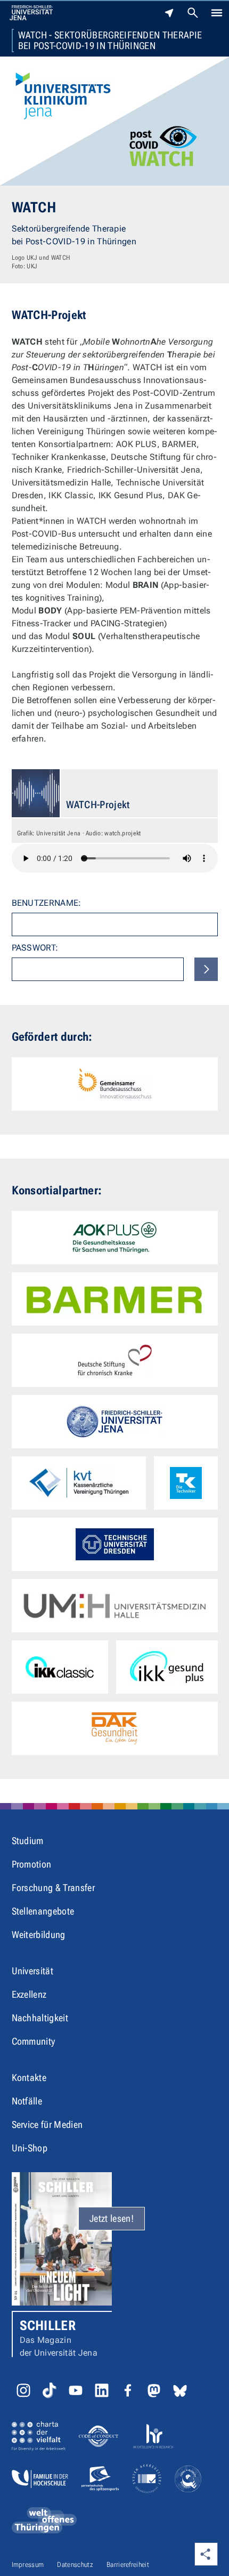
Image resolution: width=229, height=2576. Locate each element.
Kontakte (29, 2077)
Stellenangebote (43, 1911)
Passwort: (35, 948)
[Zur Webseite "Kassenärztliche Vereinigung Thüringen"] (79, 1483)
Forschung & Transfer (53, 1888)
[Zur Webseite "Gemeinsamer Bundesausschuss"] (115, 1084)
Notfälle (27, 2101)
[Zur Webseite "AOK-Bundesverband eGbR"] (115, 1238)
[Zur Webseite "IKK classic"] (60, 1667)
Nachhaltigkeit (40, 2018)
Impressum (28, 2565)
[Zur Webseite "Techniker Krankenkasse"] (186, 1483)
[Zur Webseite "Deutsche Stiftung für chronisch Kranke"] (115, 1360)
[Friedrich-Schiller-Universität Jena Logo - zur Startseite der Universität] (31, 13)
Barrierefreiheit (128, 2565)
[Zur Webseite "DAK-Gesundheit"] (115, 1728)
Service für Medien (47, 2124)
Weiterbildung (39, 1935)
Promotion (32, 1864)
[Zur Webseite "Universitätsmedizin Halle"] (115, 1606)
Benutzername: (47, 903)
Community (34, 2041)
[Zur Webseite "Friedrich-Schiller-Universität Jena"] (115, 1422)
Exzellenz (29, 1994)
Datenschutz (75, 2565)
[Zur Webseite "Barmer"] (115, 1299)
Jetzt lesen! (112, 2218)
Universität (33, 1971)
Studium (28, 1841)
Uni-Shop (30, 2148)
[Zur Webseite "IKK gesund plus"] (167, 1667)
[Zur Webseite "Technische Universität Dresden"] (115, 1544)
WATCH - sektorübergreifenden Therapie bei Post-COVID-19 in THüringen (110, 41)
